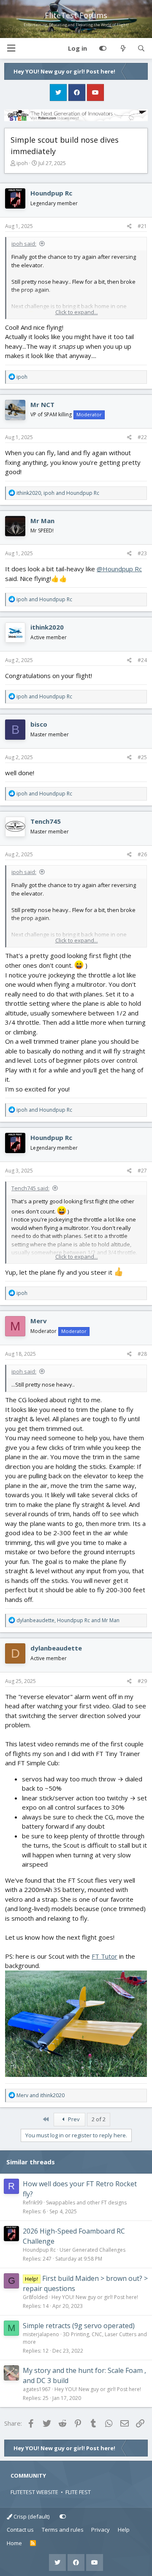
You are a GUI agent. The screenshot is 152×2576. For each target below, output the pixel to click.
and (44, 599)
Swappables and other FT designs (86, 2203)
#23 (142, 553)
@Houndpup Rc (119, 569)
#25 (142, 757)
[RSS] (33, 2543)
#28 (142, 1354)
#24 (142, 660)
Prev (73, 2119)
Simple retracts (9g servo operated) (79, 2326)
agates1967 (37, 2389)
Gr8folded (35, 2297)
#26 (142, 854)
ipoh (22, 163)
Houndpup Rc (51, 193)
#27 (142, 1171)
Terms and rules (63, 2530)
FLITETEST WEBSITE (34, 2492)
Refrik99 (33, 2203)
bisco (39, 724)
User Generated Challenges (92, 2250)
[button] (11, 48)
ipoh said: (24, 244)
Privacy (100, 2530)
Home (14, 2543)
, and (58, 493)
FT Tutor (104, 1956)
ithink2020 (47, 627)
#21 (142, 226)
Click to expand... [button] (77, 312)
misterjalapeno (41, 2334)
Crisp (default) (31, 2516)
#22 (142, 437)
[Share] (129, 226)
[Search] (141, 49)
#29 (142, 1681)
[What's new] (123, 49)
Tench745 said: (30, 1188)
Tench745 (46, 821)
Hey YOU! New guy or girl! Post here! (95, 2297)
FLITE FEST (78, 2492)
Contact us (20, 2530)
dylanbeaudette (56, 1648)
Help (124, 2530)
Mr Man (42, 521)
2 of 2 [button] (99, 2119)
